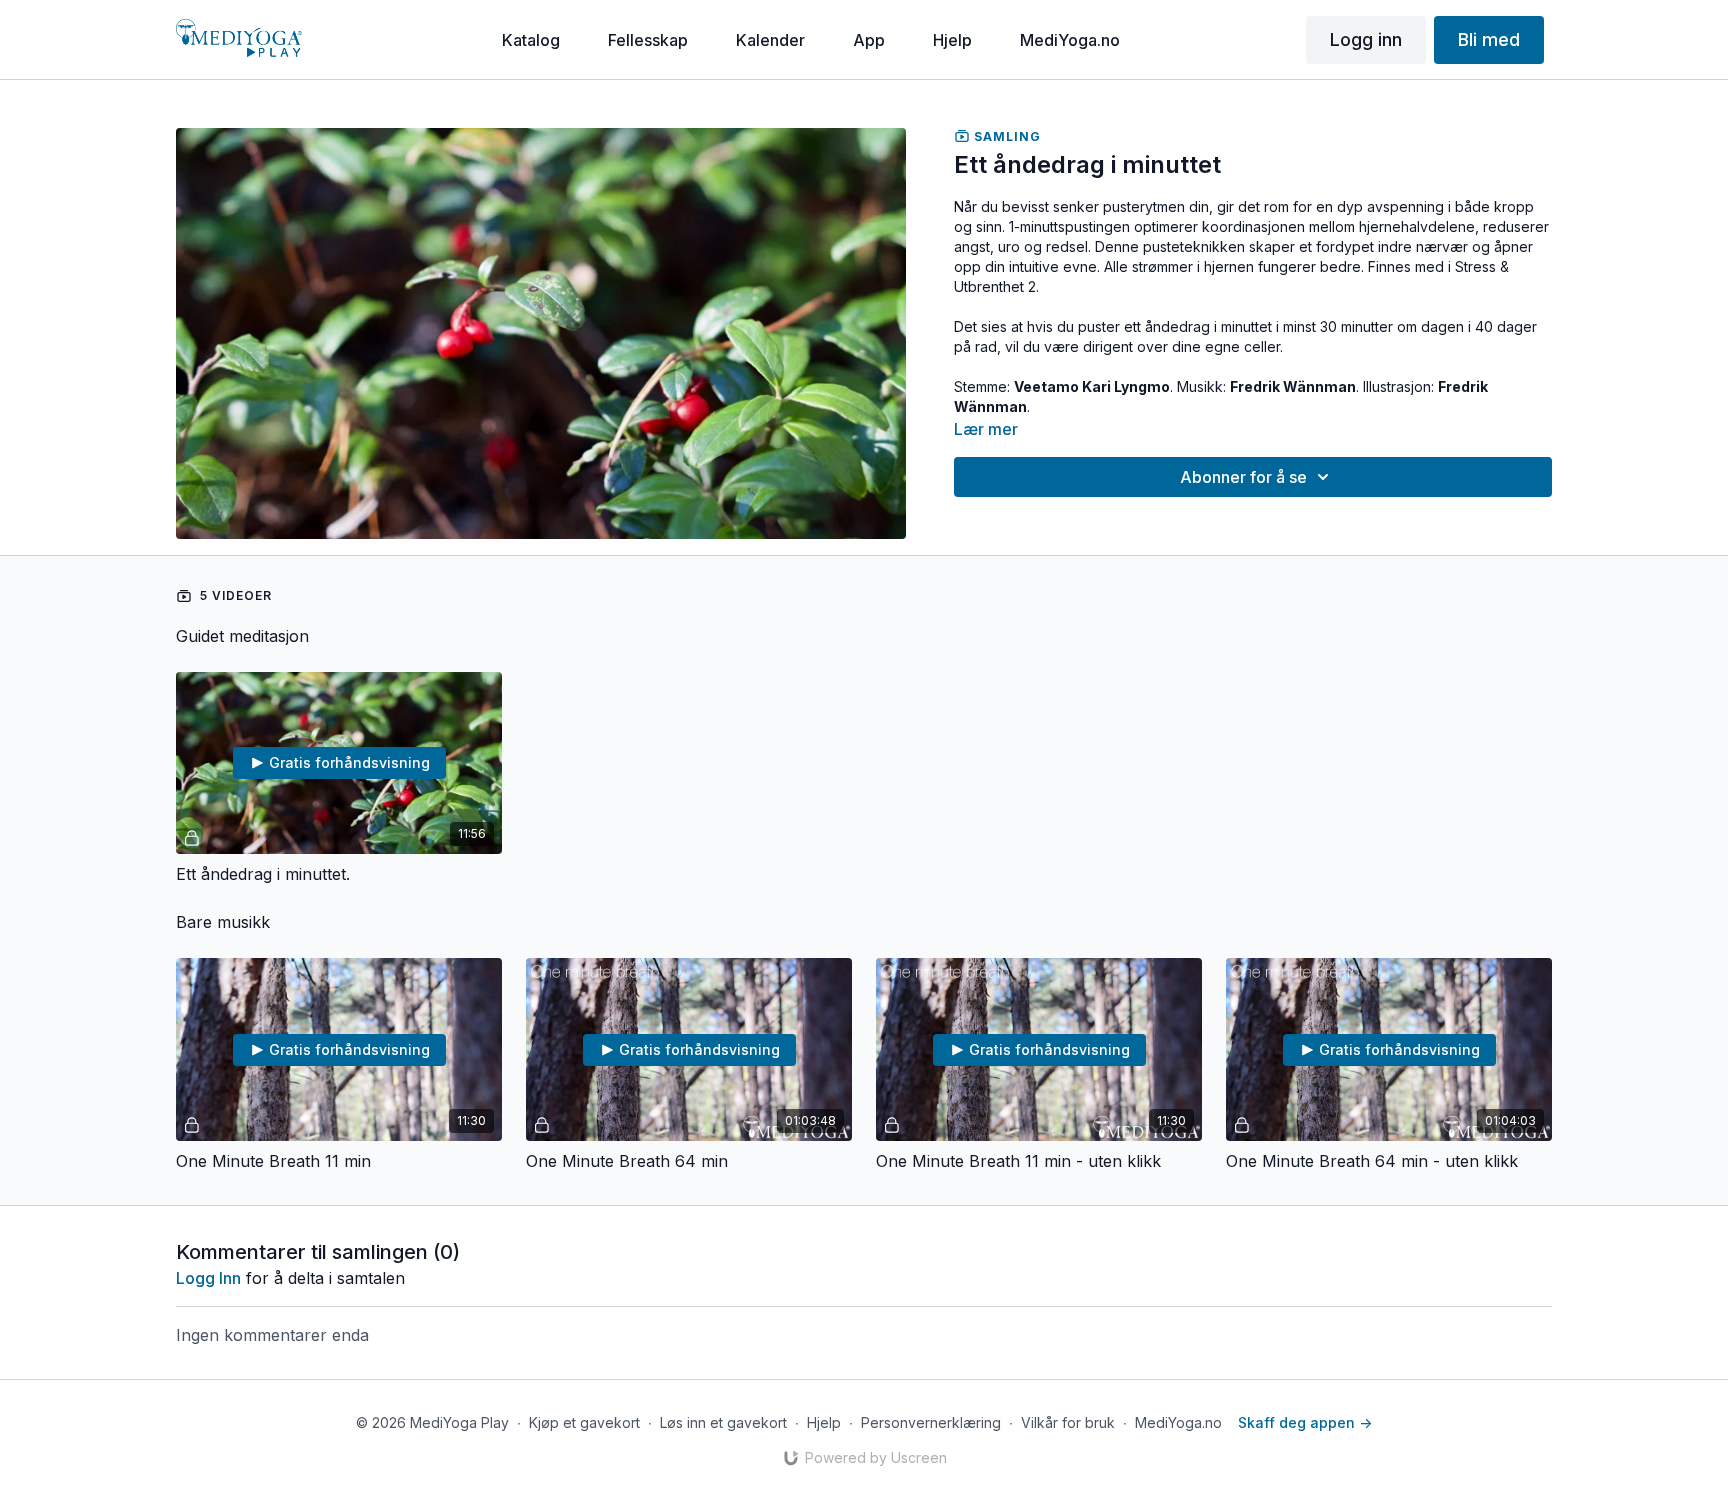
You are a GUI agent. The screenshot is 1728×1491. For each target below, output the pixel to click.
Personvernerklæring (931, 1422)
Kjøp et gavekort (584, 1422)
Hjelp (824, 1422)
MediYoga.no (1178, 1422)
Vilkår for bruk (1068, 1422)
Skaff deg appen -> (1305, 1422)
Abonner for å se (1243, 477)
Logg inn (208, 1278)
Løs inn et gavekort (723, 1422)
